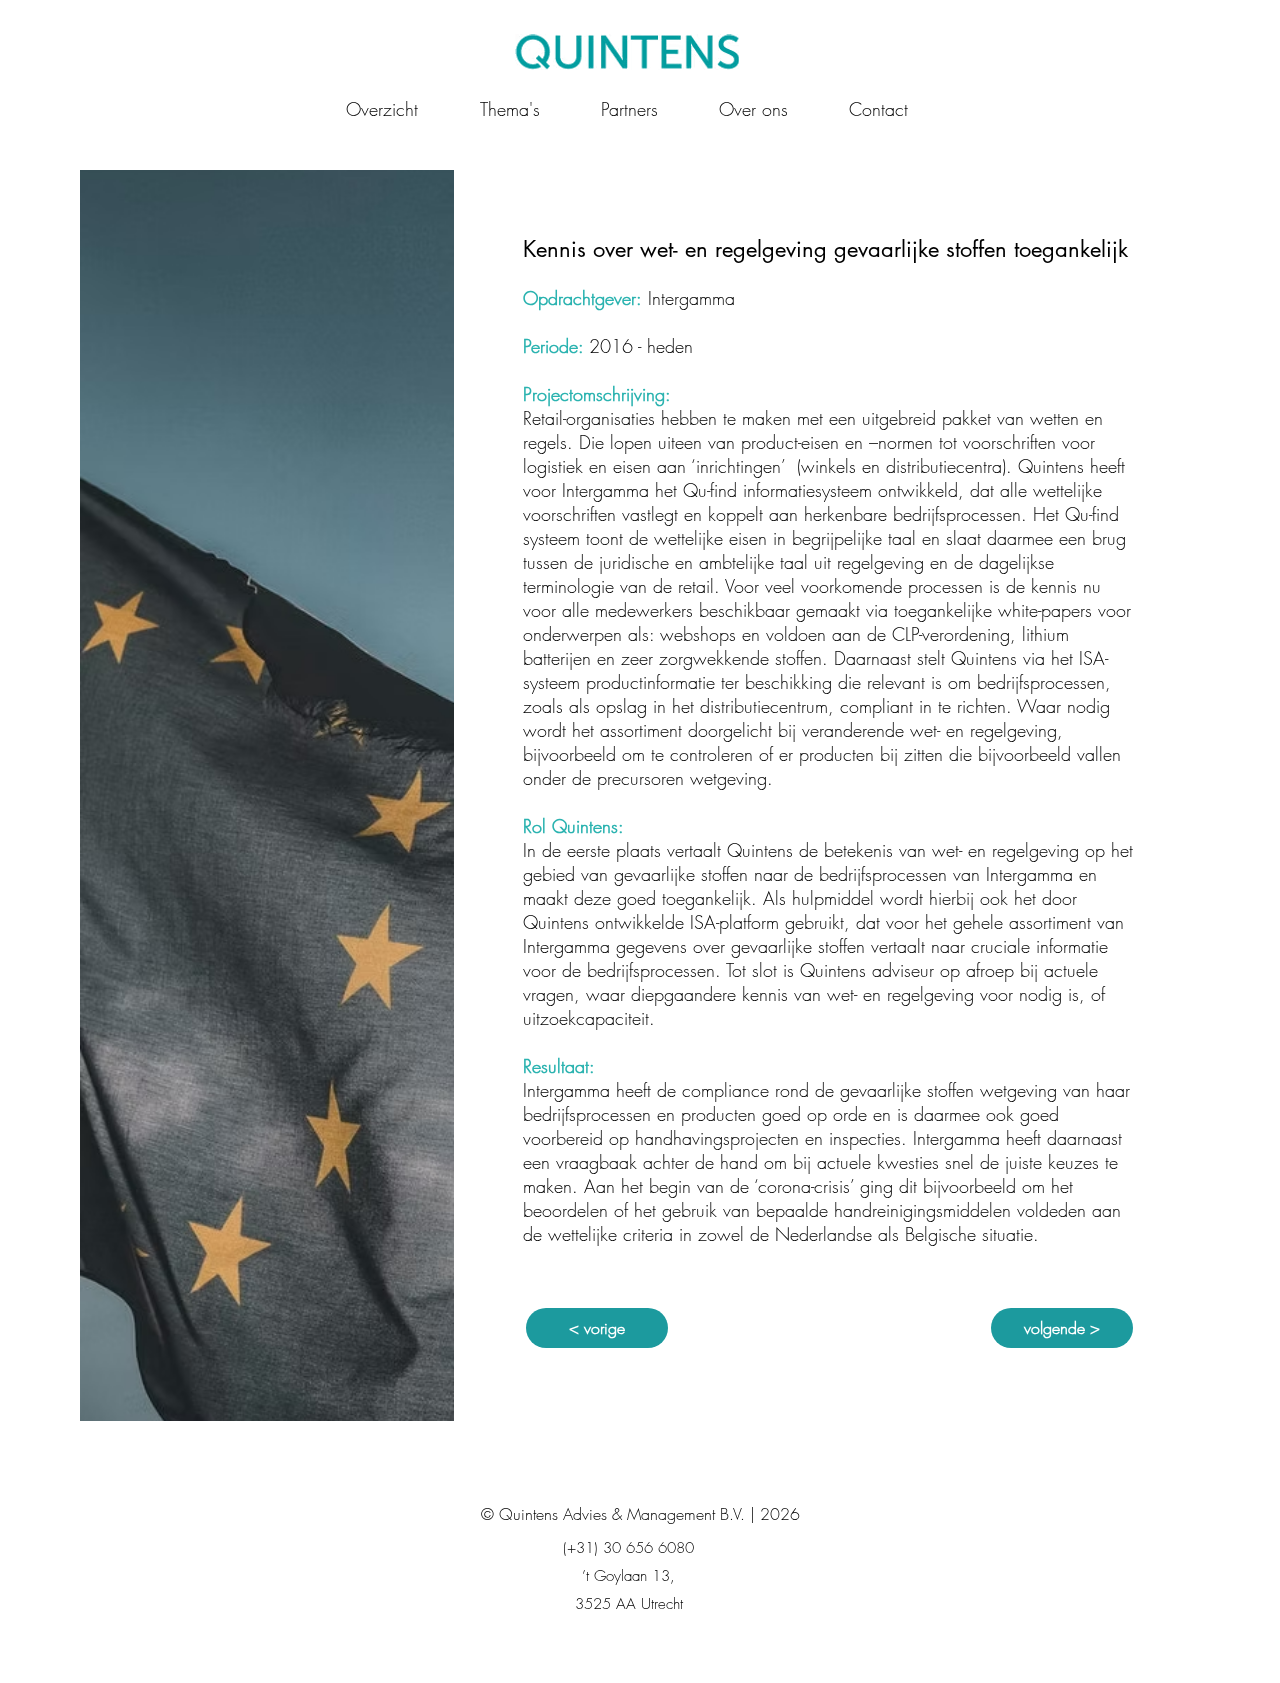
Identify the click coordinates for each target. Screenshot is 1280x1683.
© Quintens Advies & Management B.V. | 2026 (640, 1514)
